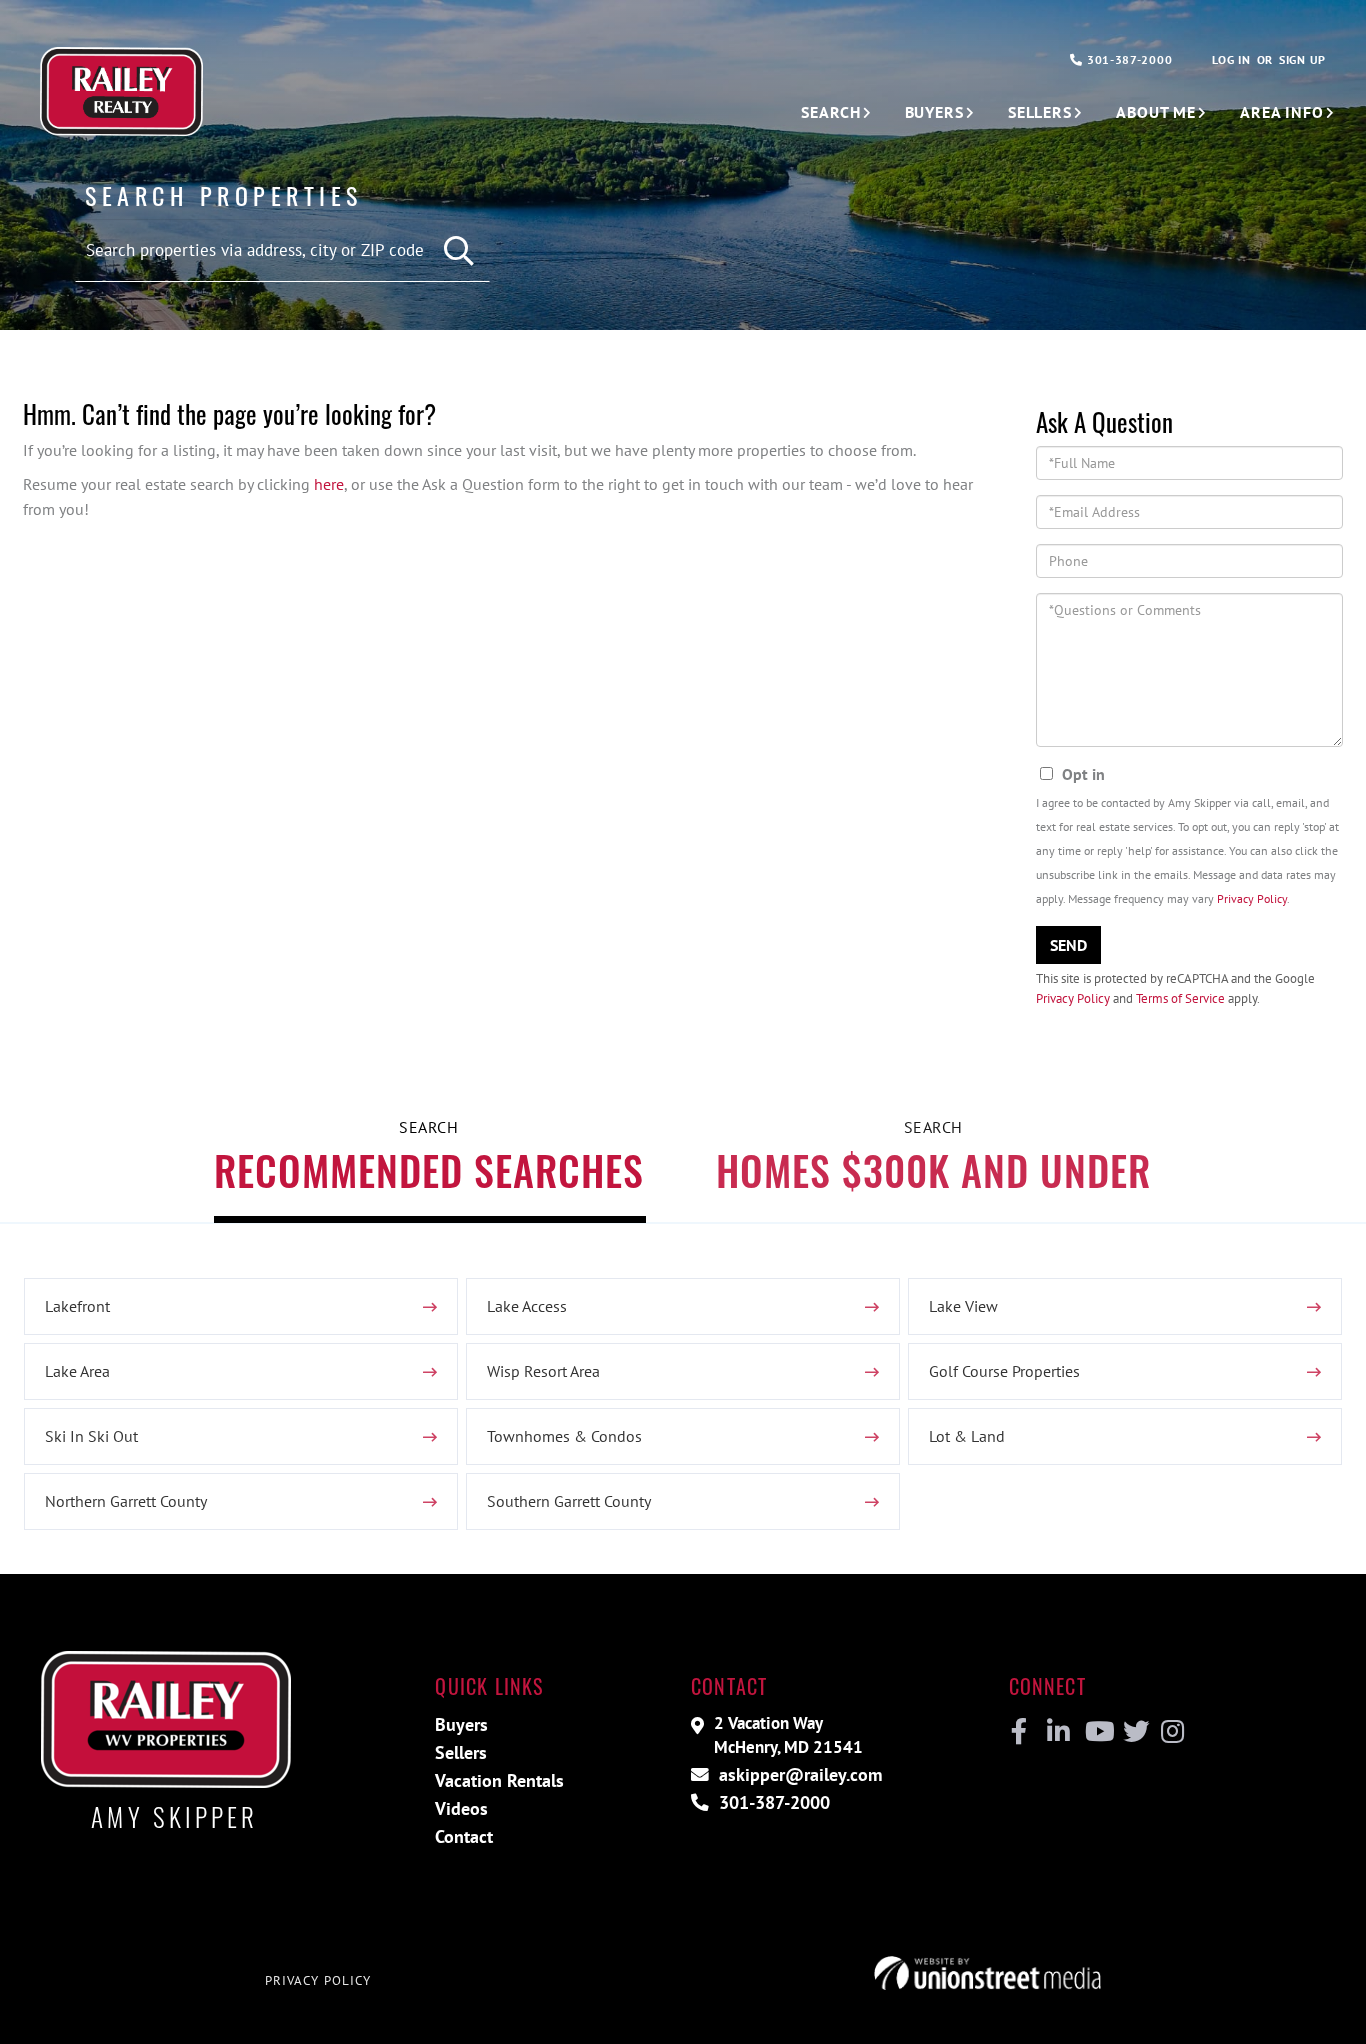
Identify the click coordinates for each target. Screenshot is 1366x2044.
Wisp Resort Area (543, 1371)
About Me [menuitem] (1156, 112)
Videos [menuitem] (461, 1808)
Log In (1231, 59)
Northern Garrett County (126, 1501)
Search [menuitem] (830, 112)
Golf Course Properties (1004, 1371)
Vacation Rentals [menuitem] (499, 1780)
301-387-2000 (1127, 59)
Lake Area (77, 1371)
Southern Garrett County (569, 1501)
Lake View (963, 1306)
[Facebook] (1019, 1732)
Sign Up (1302, 59)
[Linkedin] (1057, 1732)
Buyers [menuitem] (934, 112)
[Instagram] (1171, 1732)
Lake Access (527, 1306)
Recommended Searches (429, 1170)
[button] (459, 251)
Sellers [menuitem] (1040, 112)
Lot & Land (967, 1436)
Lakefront (77, 1306)
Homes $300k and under (933, 1170)
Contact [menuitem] (464, 1836)
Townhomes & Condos (564, 1436)
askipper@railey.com (798, 1774)
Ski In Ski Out (91, 1436)
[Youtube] (1095, 1732)
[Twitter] (1133, 1732)
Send (1068, 945)
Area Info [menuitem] (1282, 112)
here (329, 484)
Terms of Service (1180, 998)
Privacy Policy (1252, 898)
